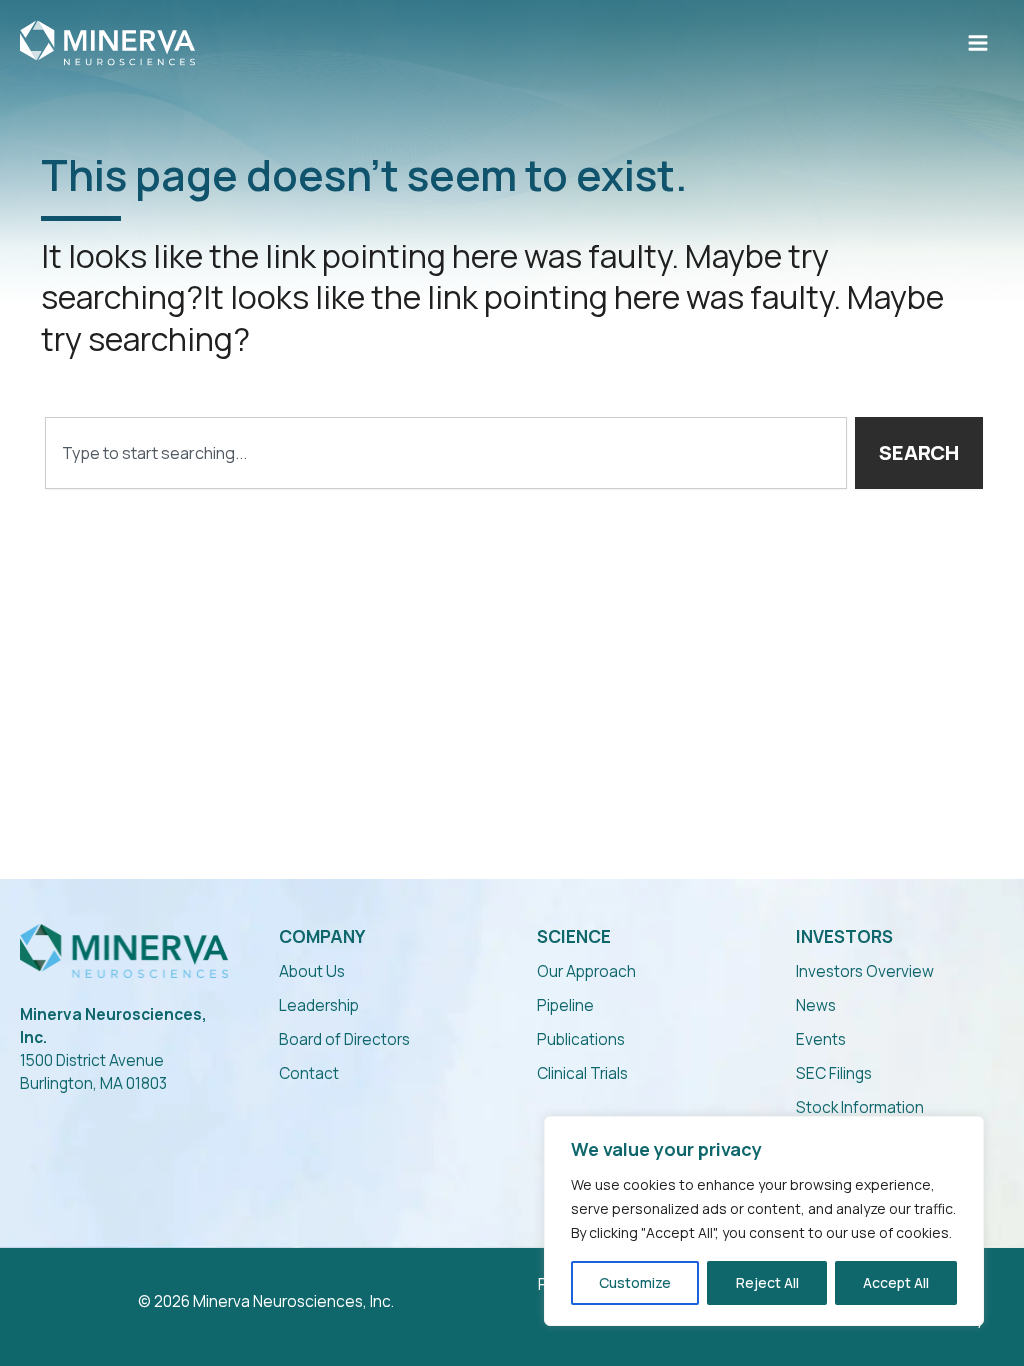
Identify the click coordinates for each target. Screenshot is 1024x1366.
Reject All (767, 1282)
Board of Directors (344, 1039)
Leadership (319, 1005)
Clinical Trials (582, 1073)
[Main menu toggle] (978, 43)
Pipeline (565, 1005)
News (816, 1005)
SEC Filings (834, 1073)
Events (821, 1039)
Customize (635, 1282)
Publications (581, 1039)
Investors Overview (865, 971)
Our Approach (586, 971)
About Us (312, 971)
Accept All (896, 1282)
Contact (309, 1073)
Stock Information (860, 1107)
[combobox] (446, 453)
